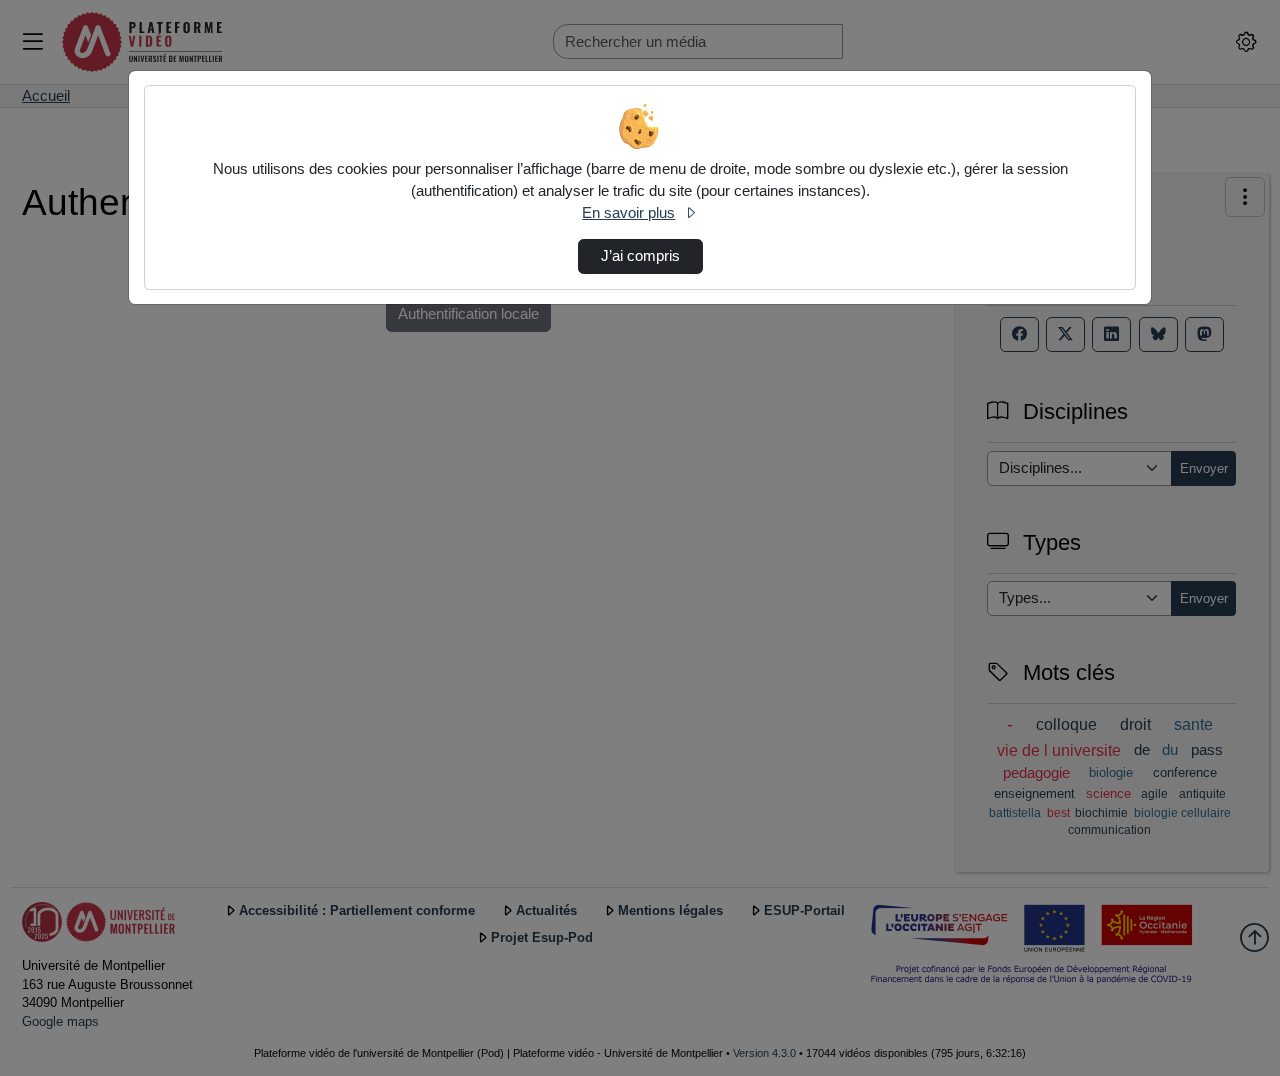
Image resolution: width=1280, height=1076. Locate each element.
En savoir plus (628, 213)
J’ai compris (640, 256)
